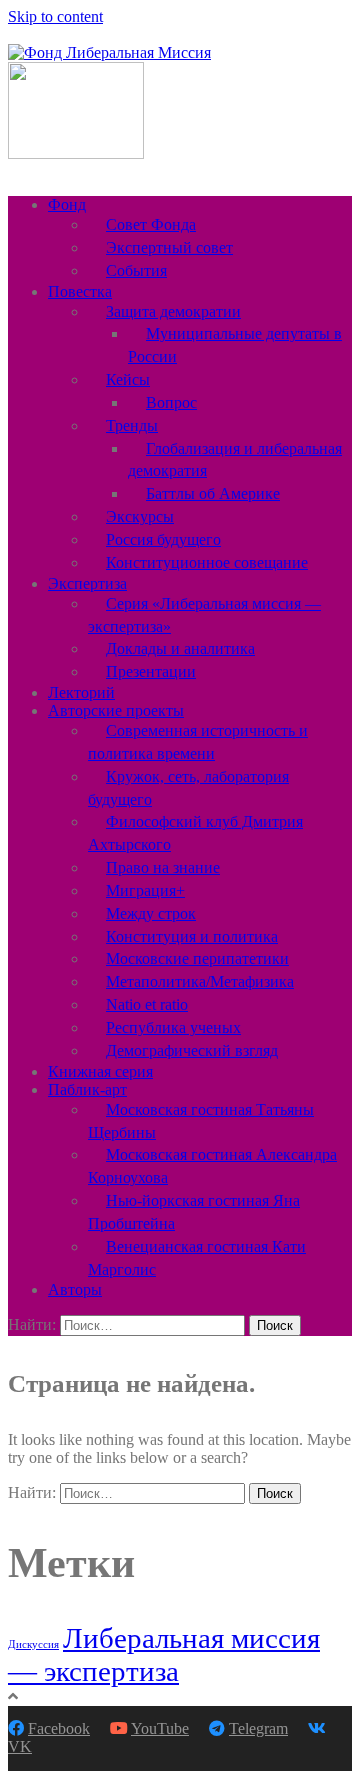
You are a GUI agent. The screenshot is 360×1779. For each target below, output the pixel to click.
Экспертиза (87, 583)
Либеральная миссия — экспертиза (164, 1654)
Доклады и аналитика (180, 648)
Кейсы (128, 379)
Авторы (75, 1289)
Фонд (67, 204)
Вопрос (171, 402)
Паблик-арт (87, 1089)
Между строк (151, 913)
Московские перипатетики (197, 958)
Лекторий (81, 692)
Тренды (132, 425)
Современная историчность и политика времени (198, 742)
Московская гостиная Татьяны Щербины (201, 1121)
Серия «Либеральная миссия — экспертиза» (204, 615)
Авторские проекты (116, 710)
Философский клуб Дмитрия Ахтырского (195, 833)
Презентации (151, 671)
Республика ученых (173, 1027)
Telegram (258, 1728)
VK (20, 1746)
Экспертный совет (169, 247)
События (136, 270)
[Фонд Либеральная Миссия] (109, 52)
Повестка (80, 291)
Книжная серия (100, 1071)
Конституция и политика (192, 936)
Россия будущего (163, 539)
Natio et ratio (147, 1004)
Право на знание (163, 867)
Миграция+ (145, 890)
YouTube (160, 1728)
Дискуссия (33, 1644)
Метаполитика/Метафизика (200, 981)
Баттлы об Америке (213, 493)
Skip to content (55, 16)
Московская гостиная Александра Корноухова (212, 1166)
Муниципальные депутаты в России (235, 345)
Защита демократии (173, 311)
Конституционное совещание (207, 562)
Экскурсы (140, 516)
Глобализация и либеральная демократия (235, 460)
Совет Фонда (151, 224)
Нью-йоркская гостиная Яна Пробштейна (194, 1212)
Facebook (59, 1728)
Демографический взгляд (192, 1050)
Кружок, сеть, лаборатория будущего (188, 788)
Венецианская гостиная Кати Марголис (197, 1258)
